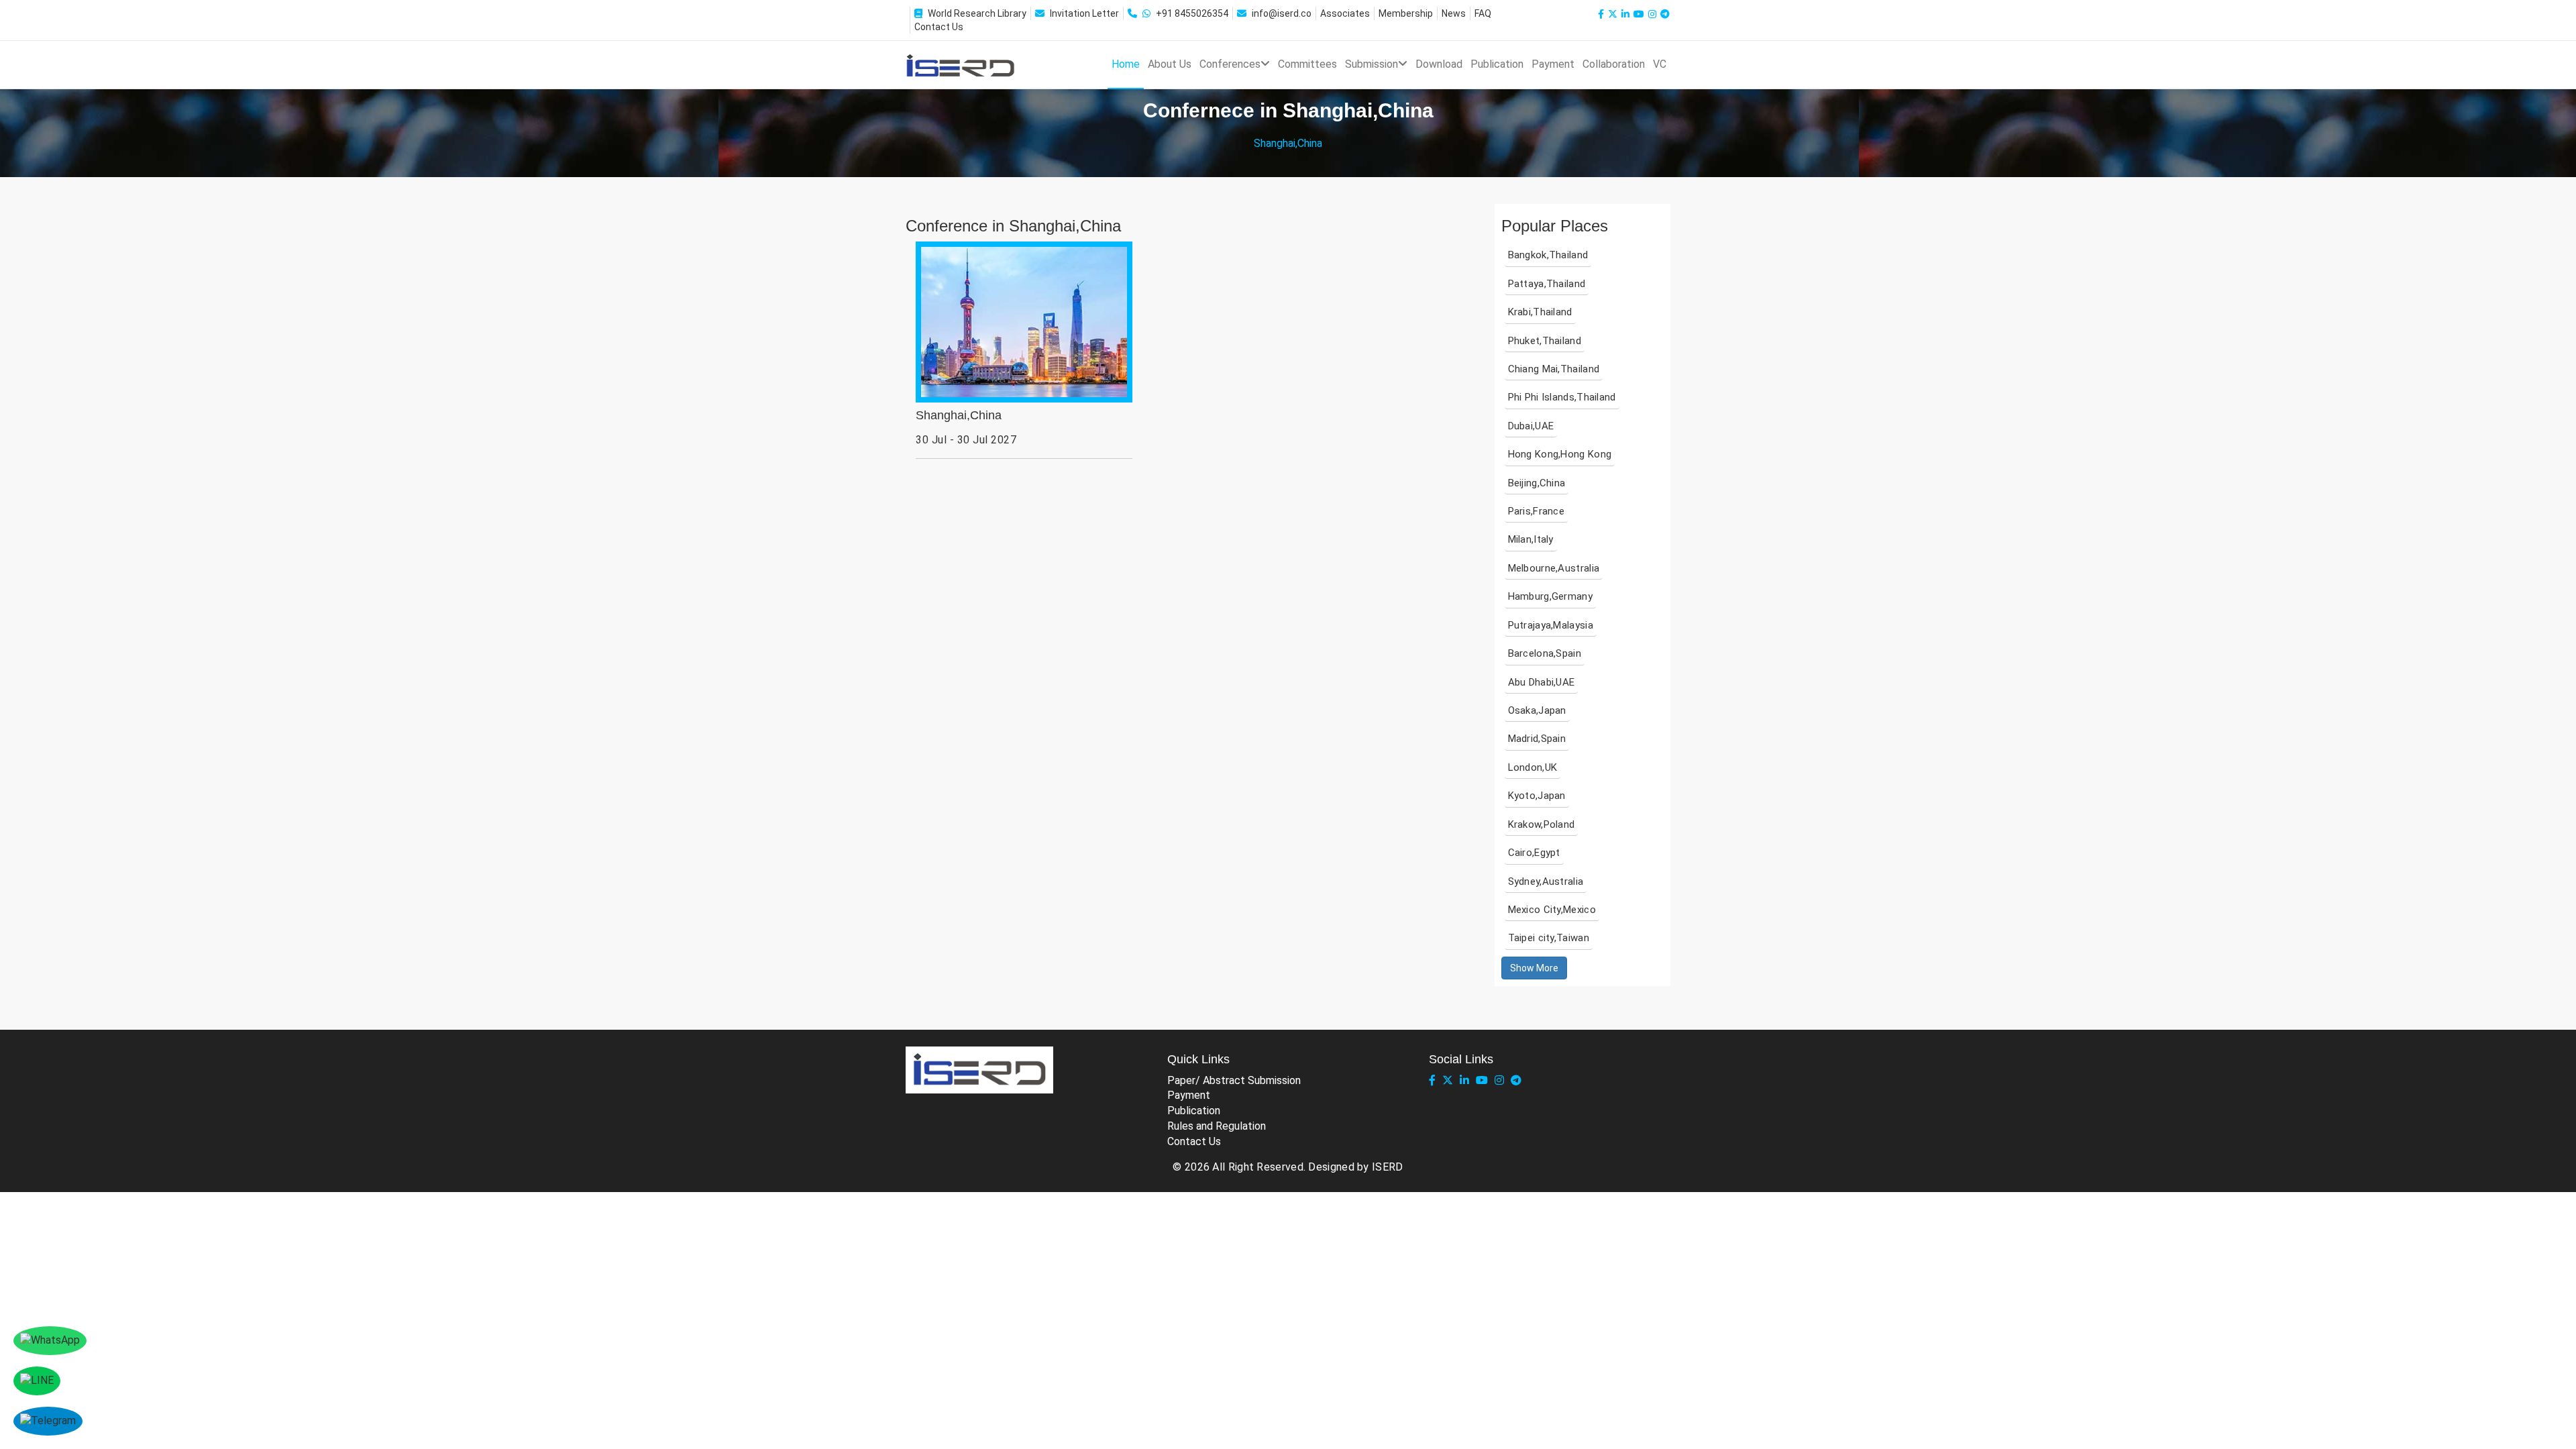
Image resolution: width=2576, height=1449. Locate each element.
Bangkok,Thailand (1548, 255)
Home (1126, 64)
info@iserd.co (1282, 13)
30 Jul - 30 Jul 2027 (966, 440)
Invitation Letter (1084, 13)
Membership (1406, 13)
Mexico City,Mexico (1552, 910)
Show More (1534, 968)
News (1454, 13)
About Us (1170, 64)
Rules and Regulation (1217, 1126)
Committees (1307, 64)
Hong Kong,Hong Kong (1560, 454)
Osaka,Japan (1537, 710)
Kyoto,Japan (1537, 796)
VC (1660, 64)
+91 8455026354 (1192, 13)
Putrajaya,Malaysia (1551, 625)
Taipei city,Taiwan (1549, 938)
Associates (1345, 13)
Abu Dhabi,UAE (1542, 682)
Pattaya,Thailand (1547, 284)
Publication (1497, 64)
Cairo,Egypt (1534, 853)
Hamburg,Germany (1551, 596)
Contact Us (939, 27)
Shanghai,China (959, 416)
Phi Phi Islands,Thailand (1562, 397)
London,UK (1533, 767)
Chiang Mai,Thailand (1554, 369)
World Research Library (977, 13)
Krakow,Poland (1542, 824)
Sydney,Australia (1546, 881)
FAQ (1483, 13)
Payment (1553, 64)
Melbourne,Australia (1554, 568)
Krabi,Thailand (1540, 312)
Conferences (1230, 64)
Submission (1372, 64)
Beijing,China (1537, 483)
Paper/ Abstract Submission (1234, 1080)
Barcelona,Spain (1545, 653)
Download (1439, 64)
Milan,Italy (1531, 539)
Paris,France (1537, 511)
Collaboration (1614, 64)
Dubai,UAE (1531, 426)
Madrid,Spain (1537, 739)
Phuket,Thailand (1545, 341)
